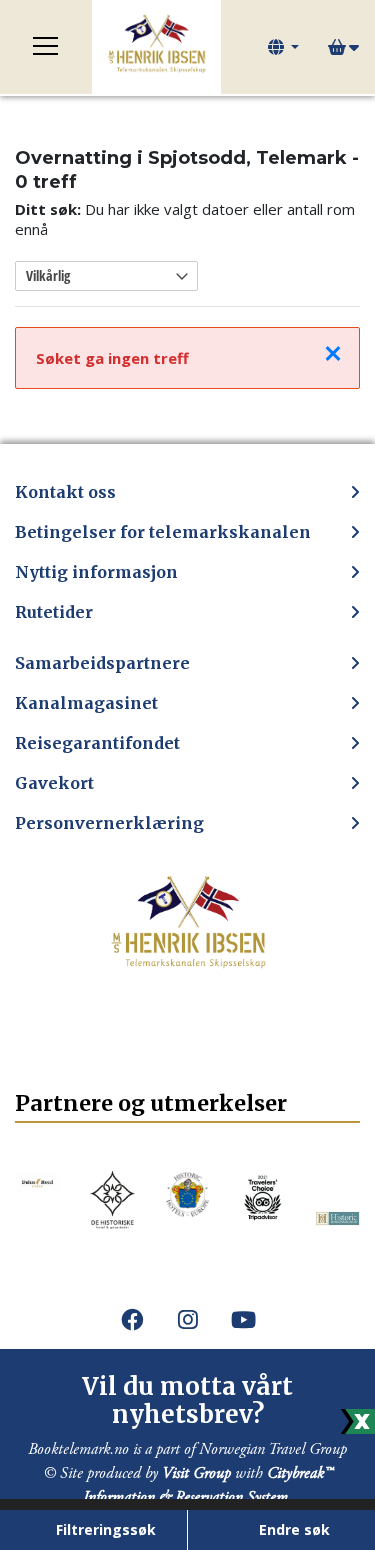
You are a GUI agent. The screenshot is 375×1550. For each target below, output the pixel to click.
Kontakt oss (65, 492)
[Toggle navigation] (46, 47)
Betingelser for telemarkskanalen (163, 532)
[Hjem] (156, 47)
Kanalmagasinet (86, 703)
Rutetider (54, 612)
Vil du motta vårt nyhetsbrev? (187, 1401)
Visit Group (196, 1473)
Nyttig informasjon (96, 572)
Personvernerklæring (109, 823)
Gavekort (54, 783)
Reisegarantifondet (97, 743)
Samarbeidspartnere (102, 663)
